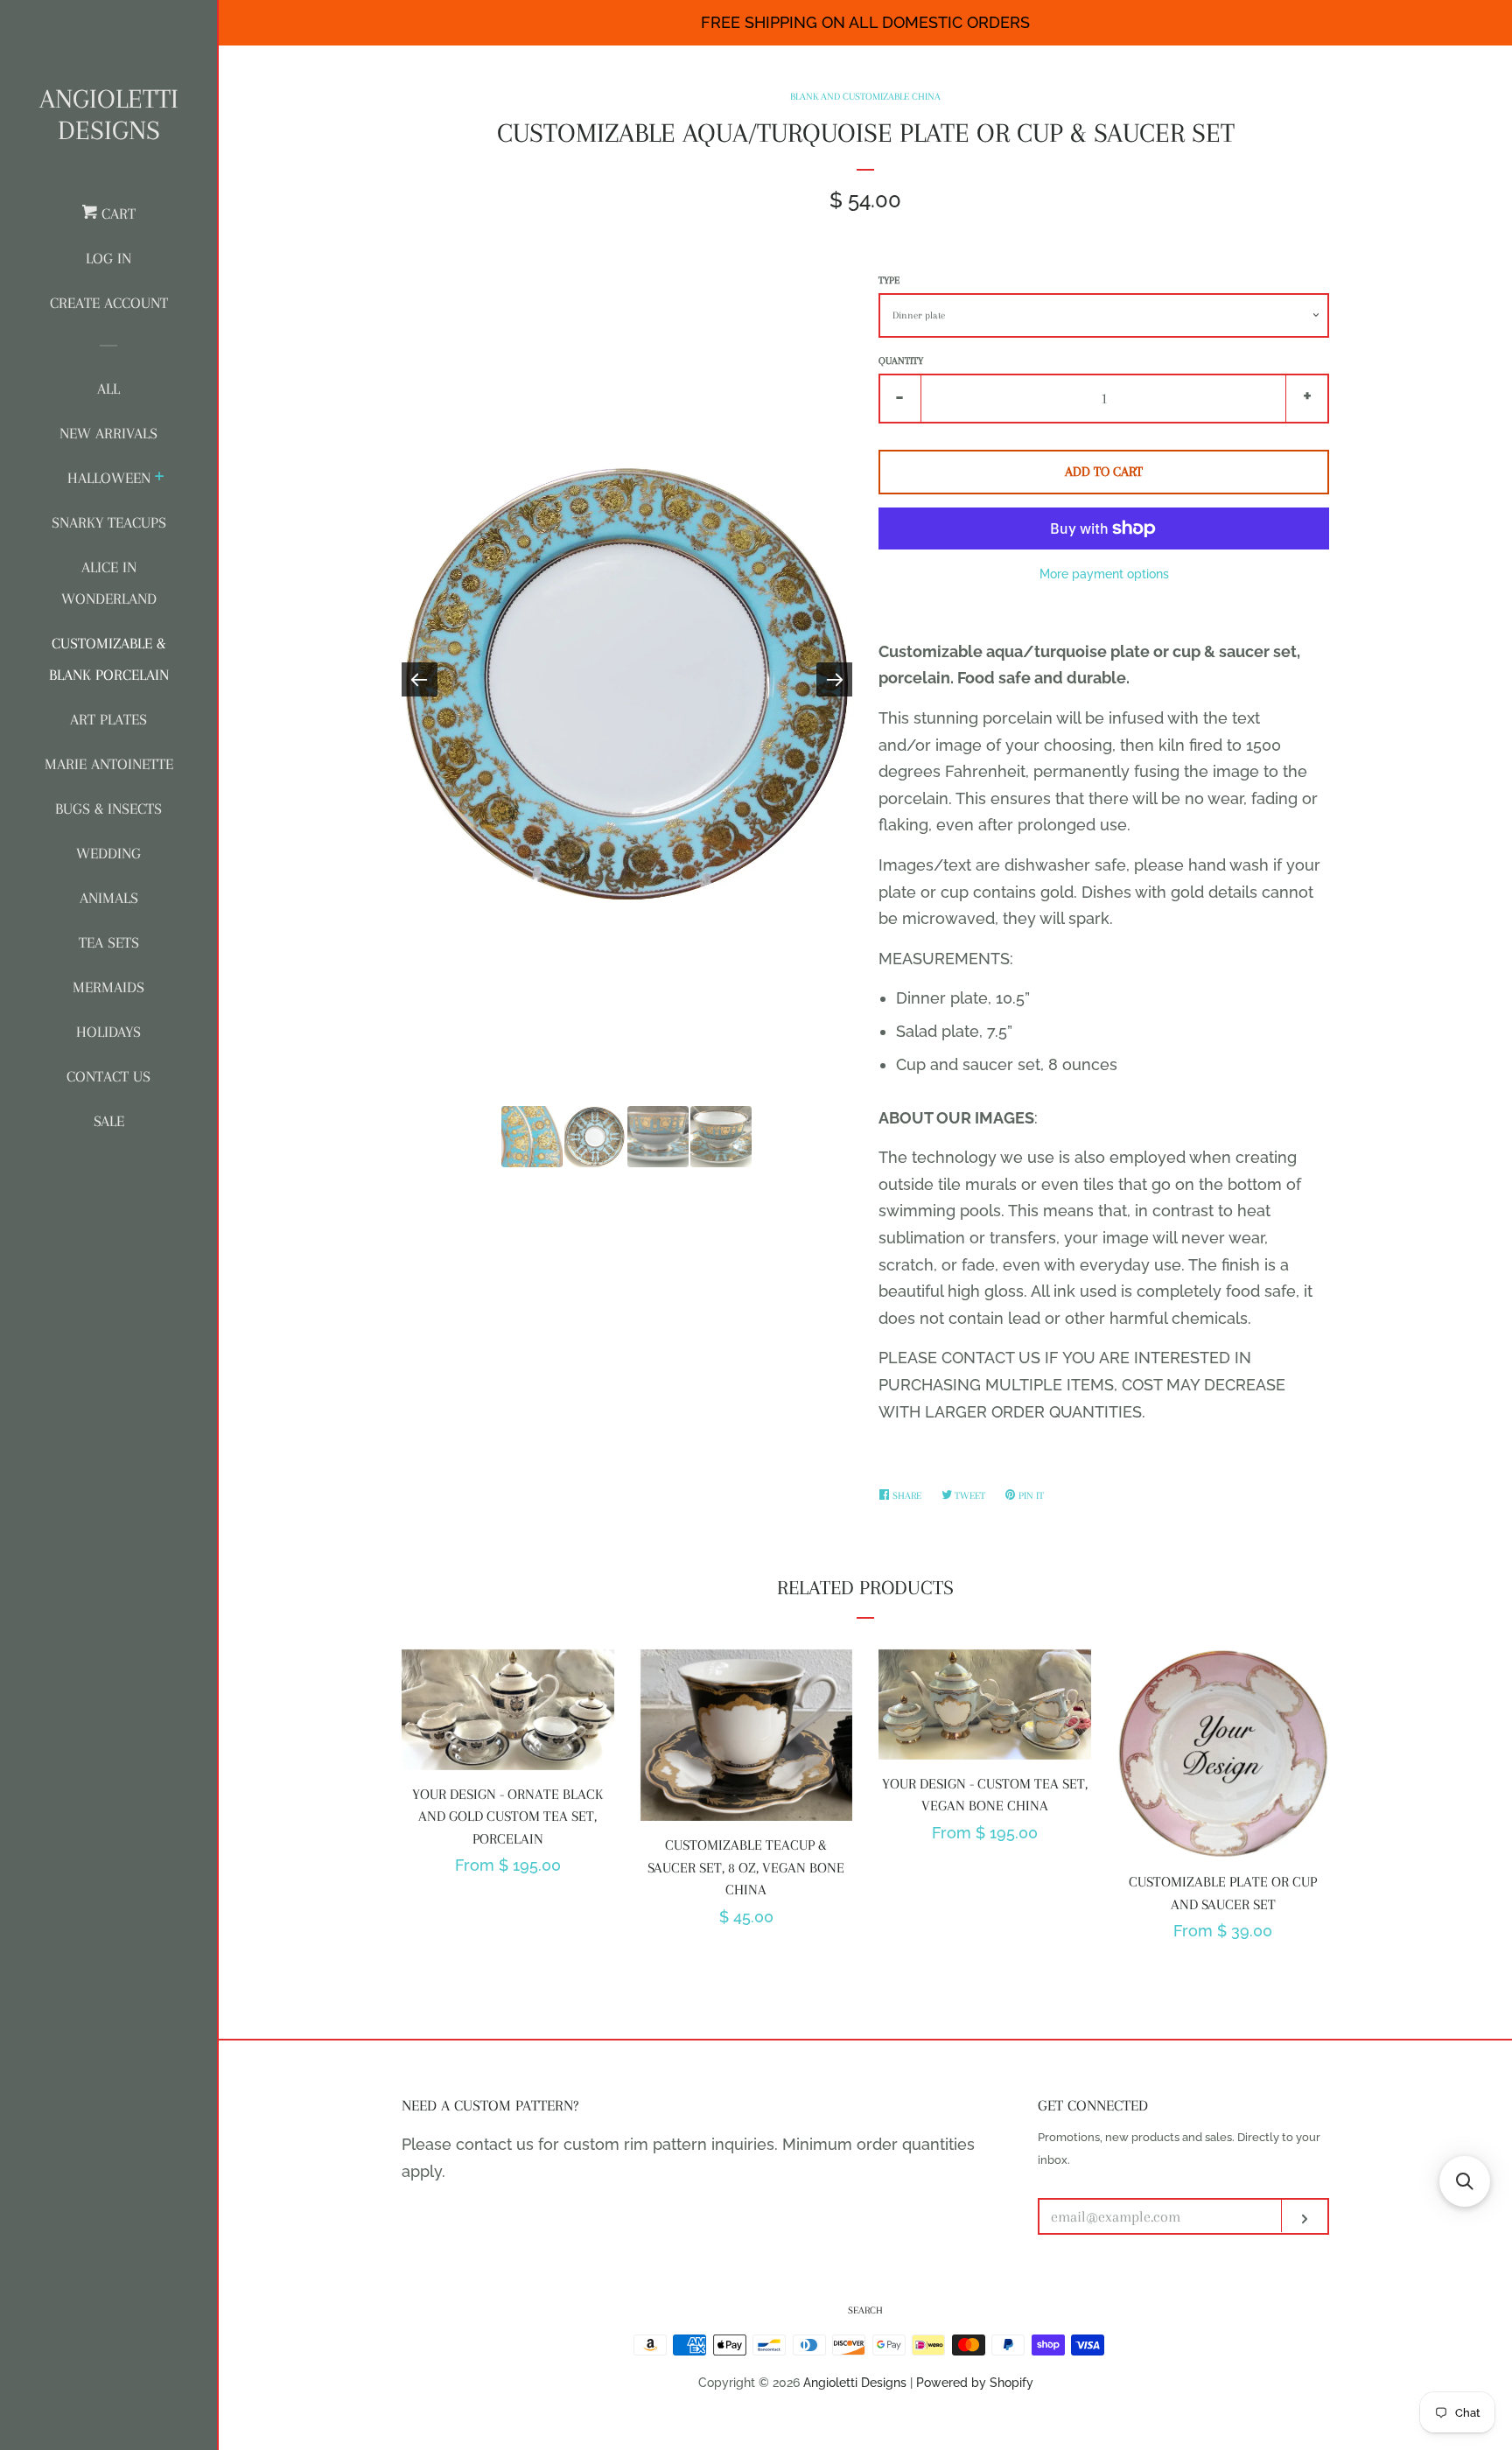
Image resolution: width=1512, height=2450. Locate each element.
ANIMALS (109, 898)
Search (865, 2310)
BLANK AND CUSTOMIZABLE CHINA (865, 97)
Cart (116, 213)
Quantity (901, 361)
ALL (108, 388)
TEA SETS (109, 942)
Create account (109, 303)
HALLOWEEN (109, 478)
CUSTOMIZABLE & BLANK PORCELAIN (109, 659)
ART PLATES (108, 719)
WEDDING (108, 853)
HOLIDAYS (108, 1032)
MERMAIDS (108, 987)
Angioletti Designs (109, 114)
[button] (1465, 2181)
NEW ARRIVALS (108, 433)
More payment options (1104, 574)
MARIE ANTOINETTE (109, 764)
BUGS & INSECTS (108, 808)
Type (889, 280)
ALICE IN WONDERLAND (109, 583)
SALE (109, 1121)
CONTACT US (108, 1076)
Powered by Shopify (975, 2382)
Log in (108, 258)
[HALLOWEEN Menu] (160, 479)
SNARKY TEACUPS (109, 522)
